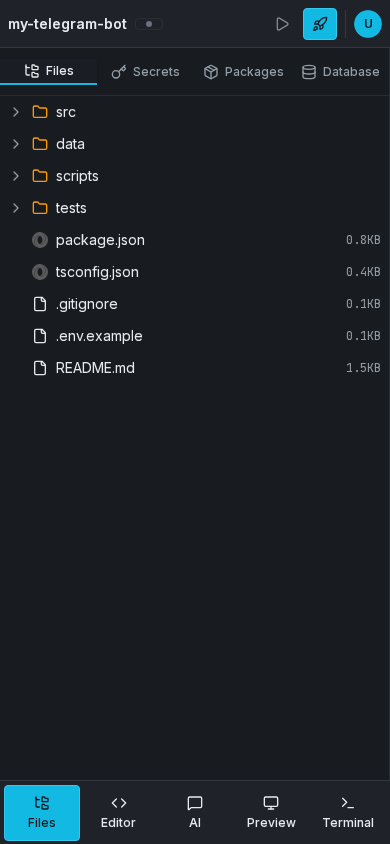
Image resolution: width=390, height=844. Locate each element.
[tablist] (194, 72)
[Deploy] (320, 24)
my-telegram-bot (67, 23)
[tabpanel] (194, 438)
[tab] (48, 72)
